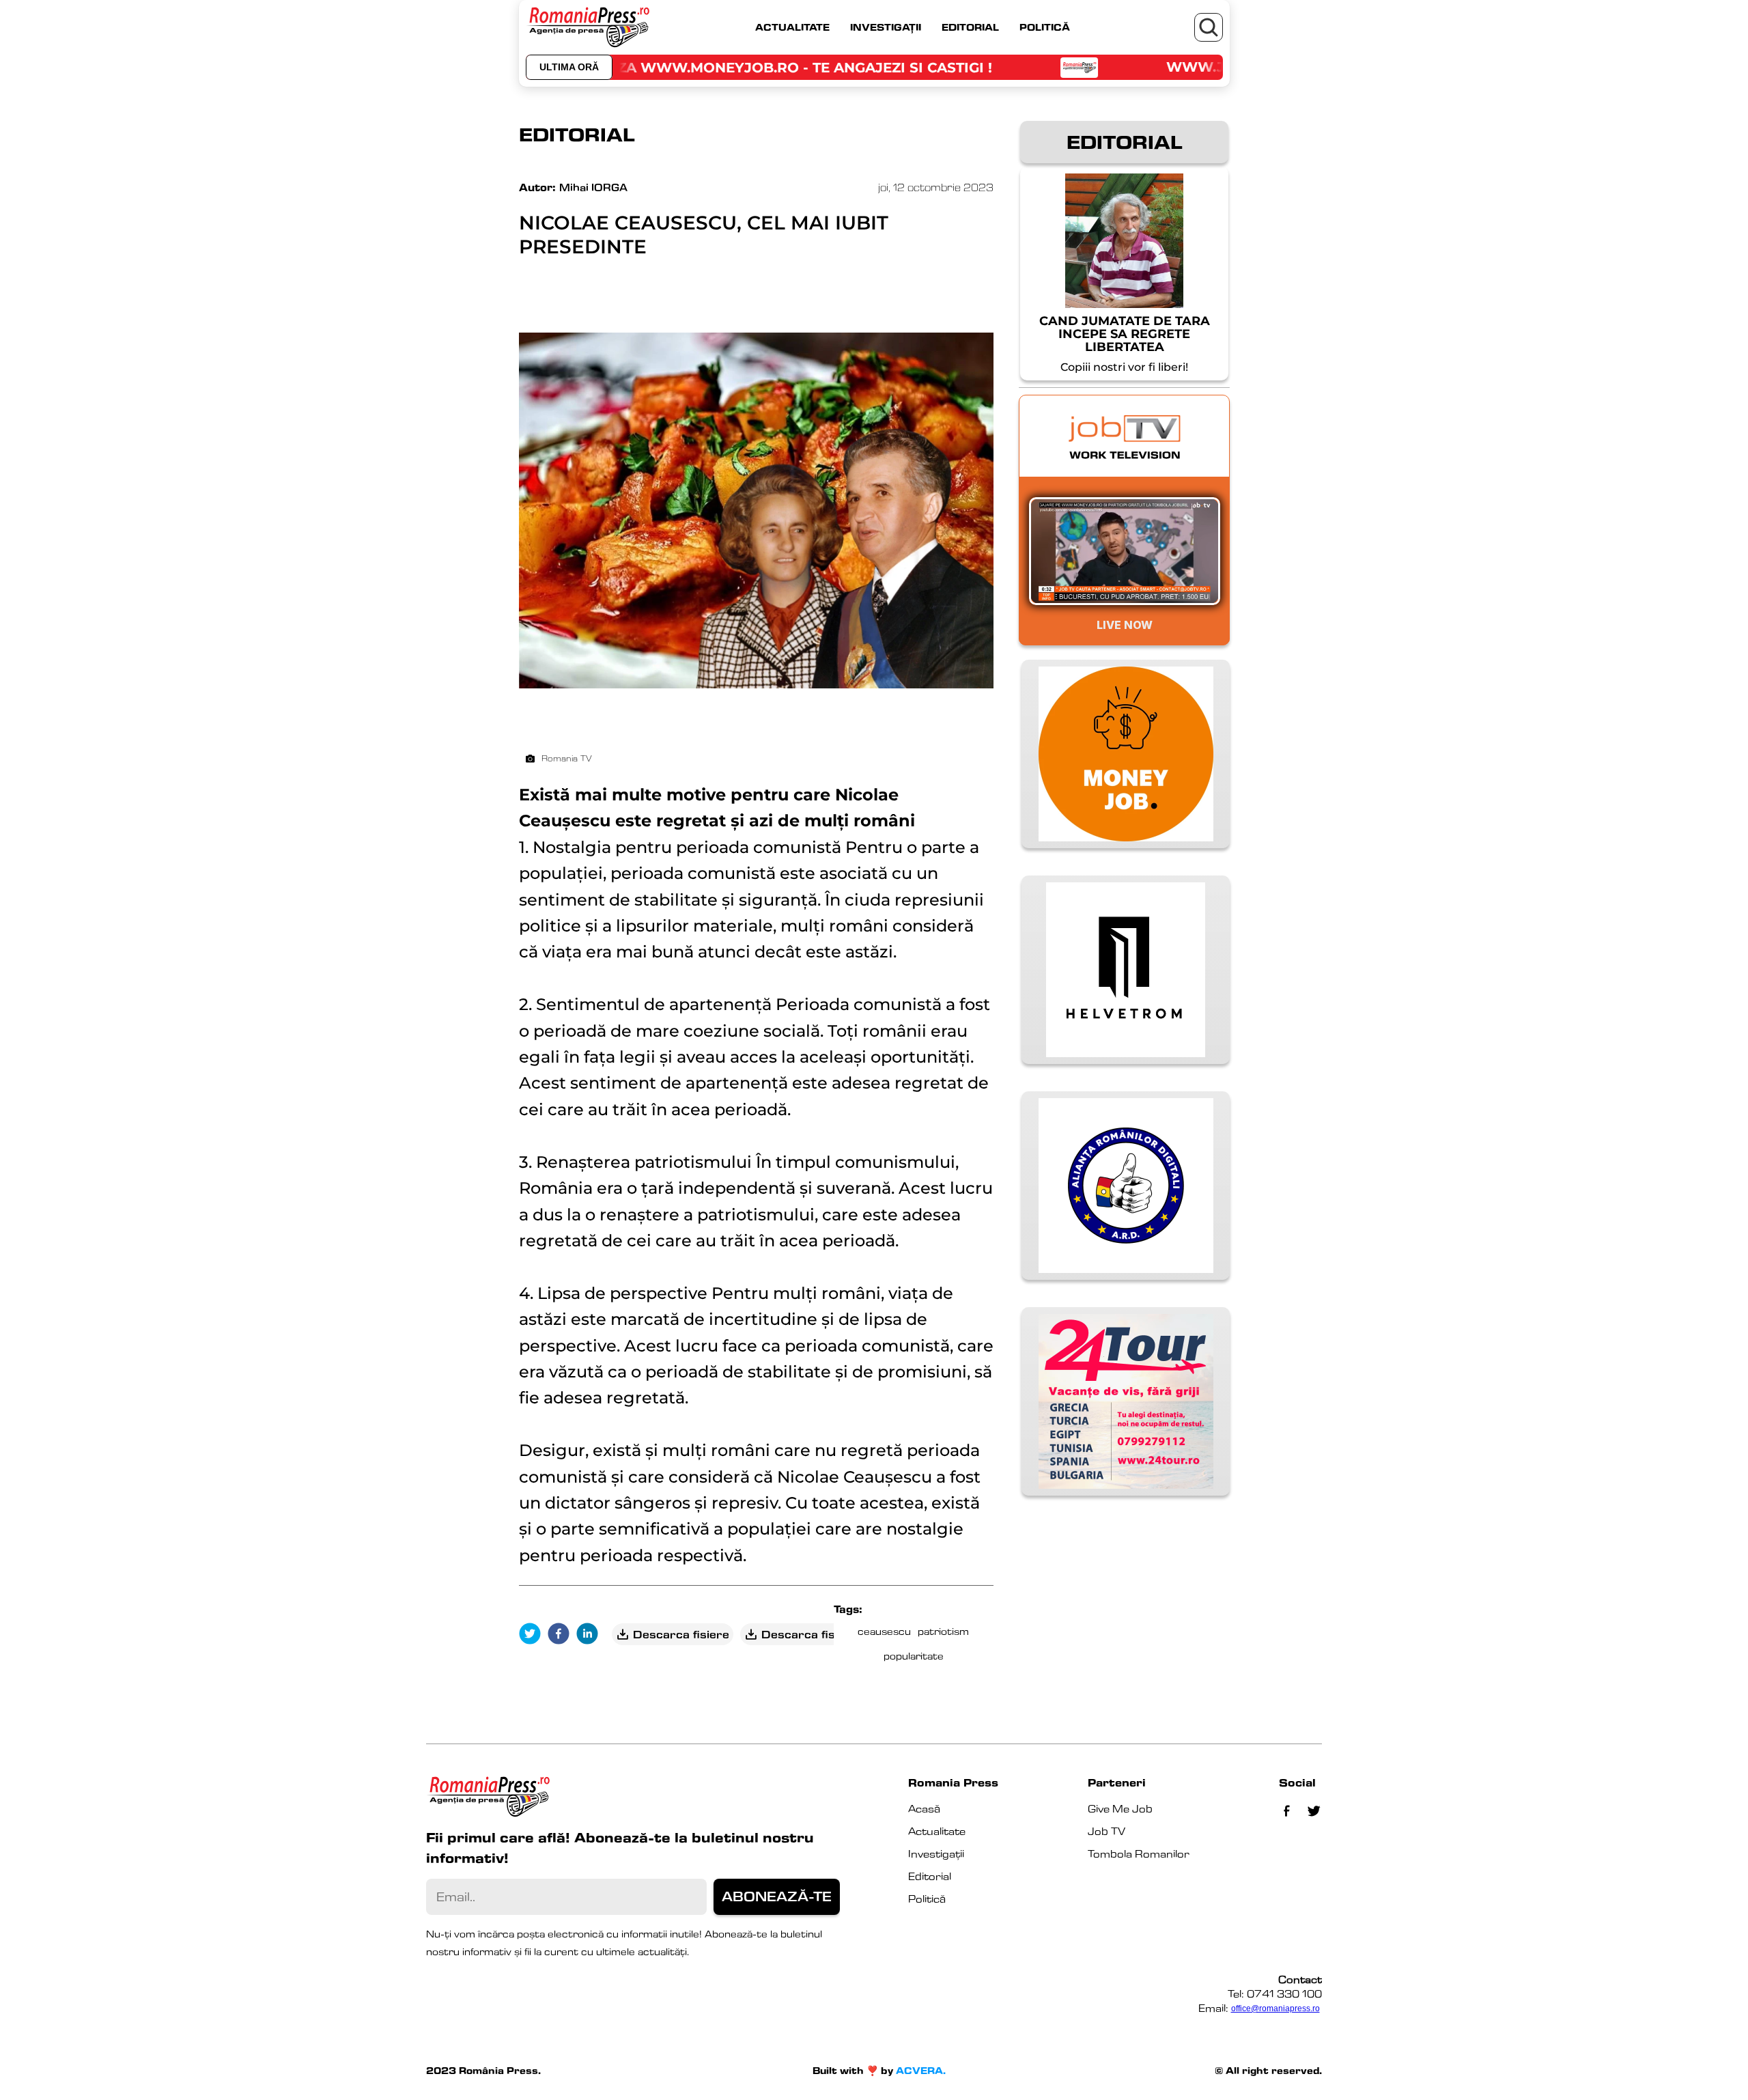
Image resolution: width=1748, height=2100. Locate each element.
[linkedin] (591, 1635)
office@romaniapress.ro (1275, 2008)
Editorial (930, 1876)
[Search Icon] (1209, 27)
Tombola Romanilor (1139, 1854)
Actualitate (937, 1831)
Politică (927, 1899)
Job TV (1106, 1831)
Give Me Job (1120, 1809)
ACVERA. (921, 2071)
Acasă (924, 1809)
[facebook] (562, 1635)
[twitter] (533, 1635)
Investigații (936, 1854)
